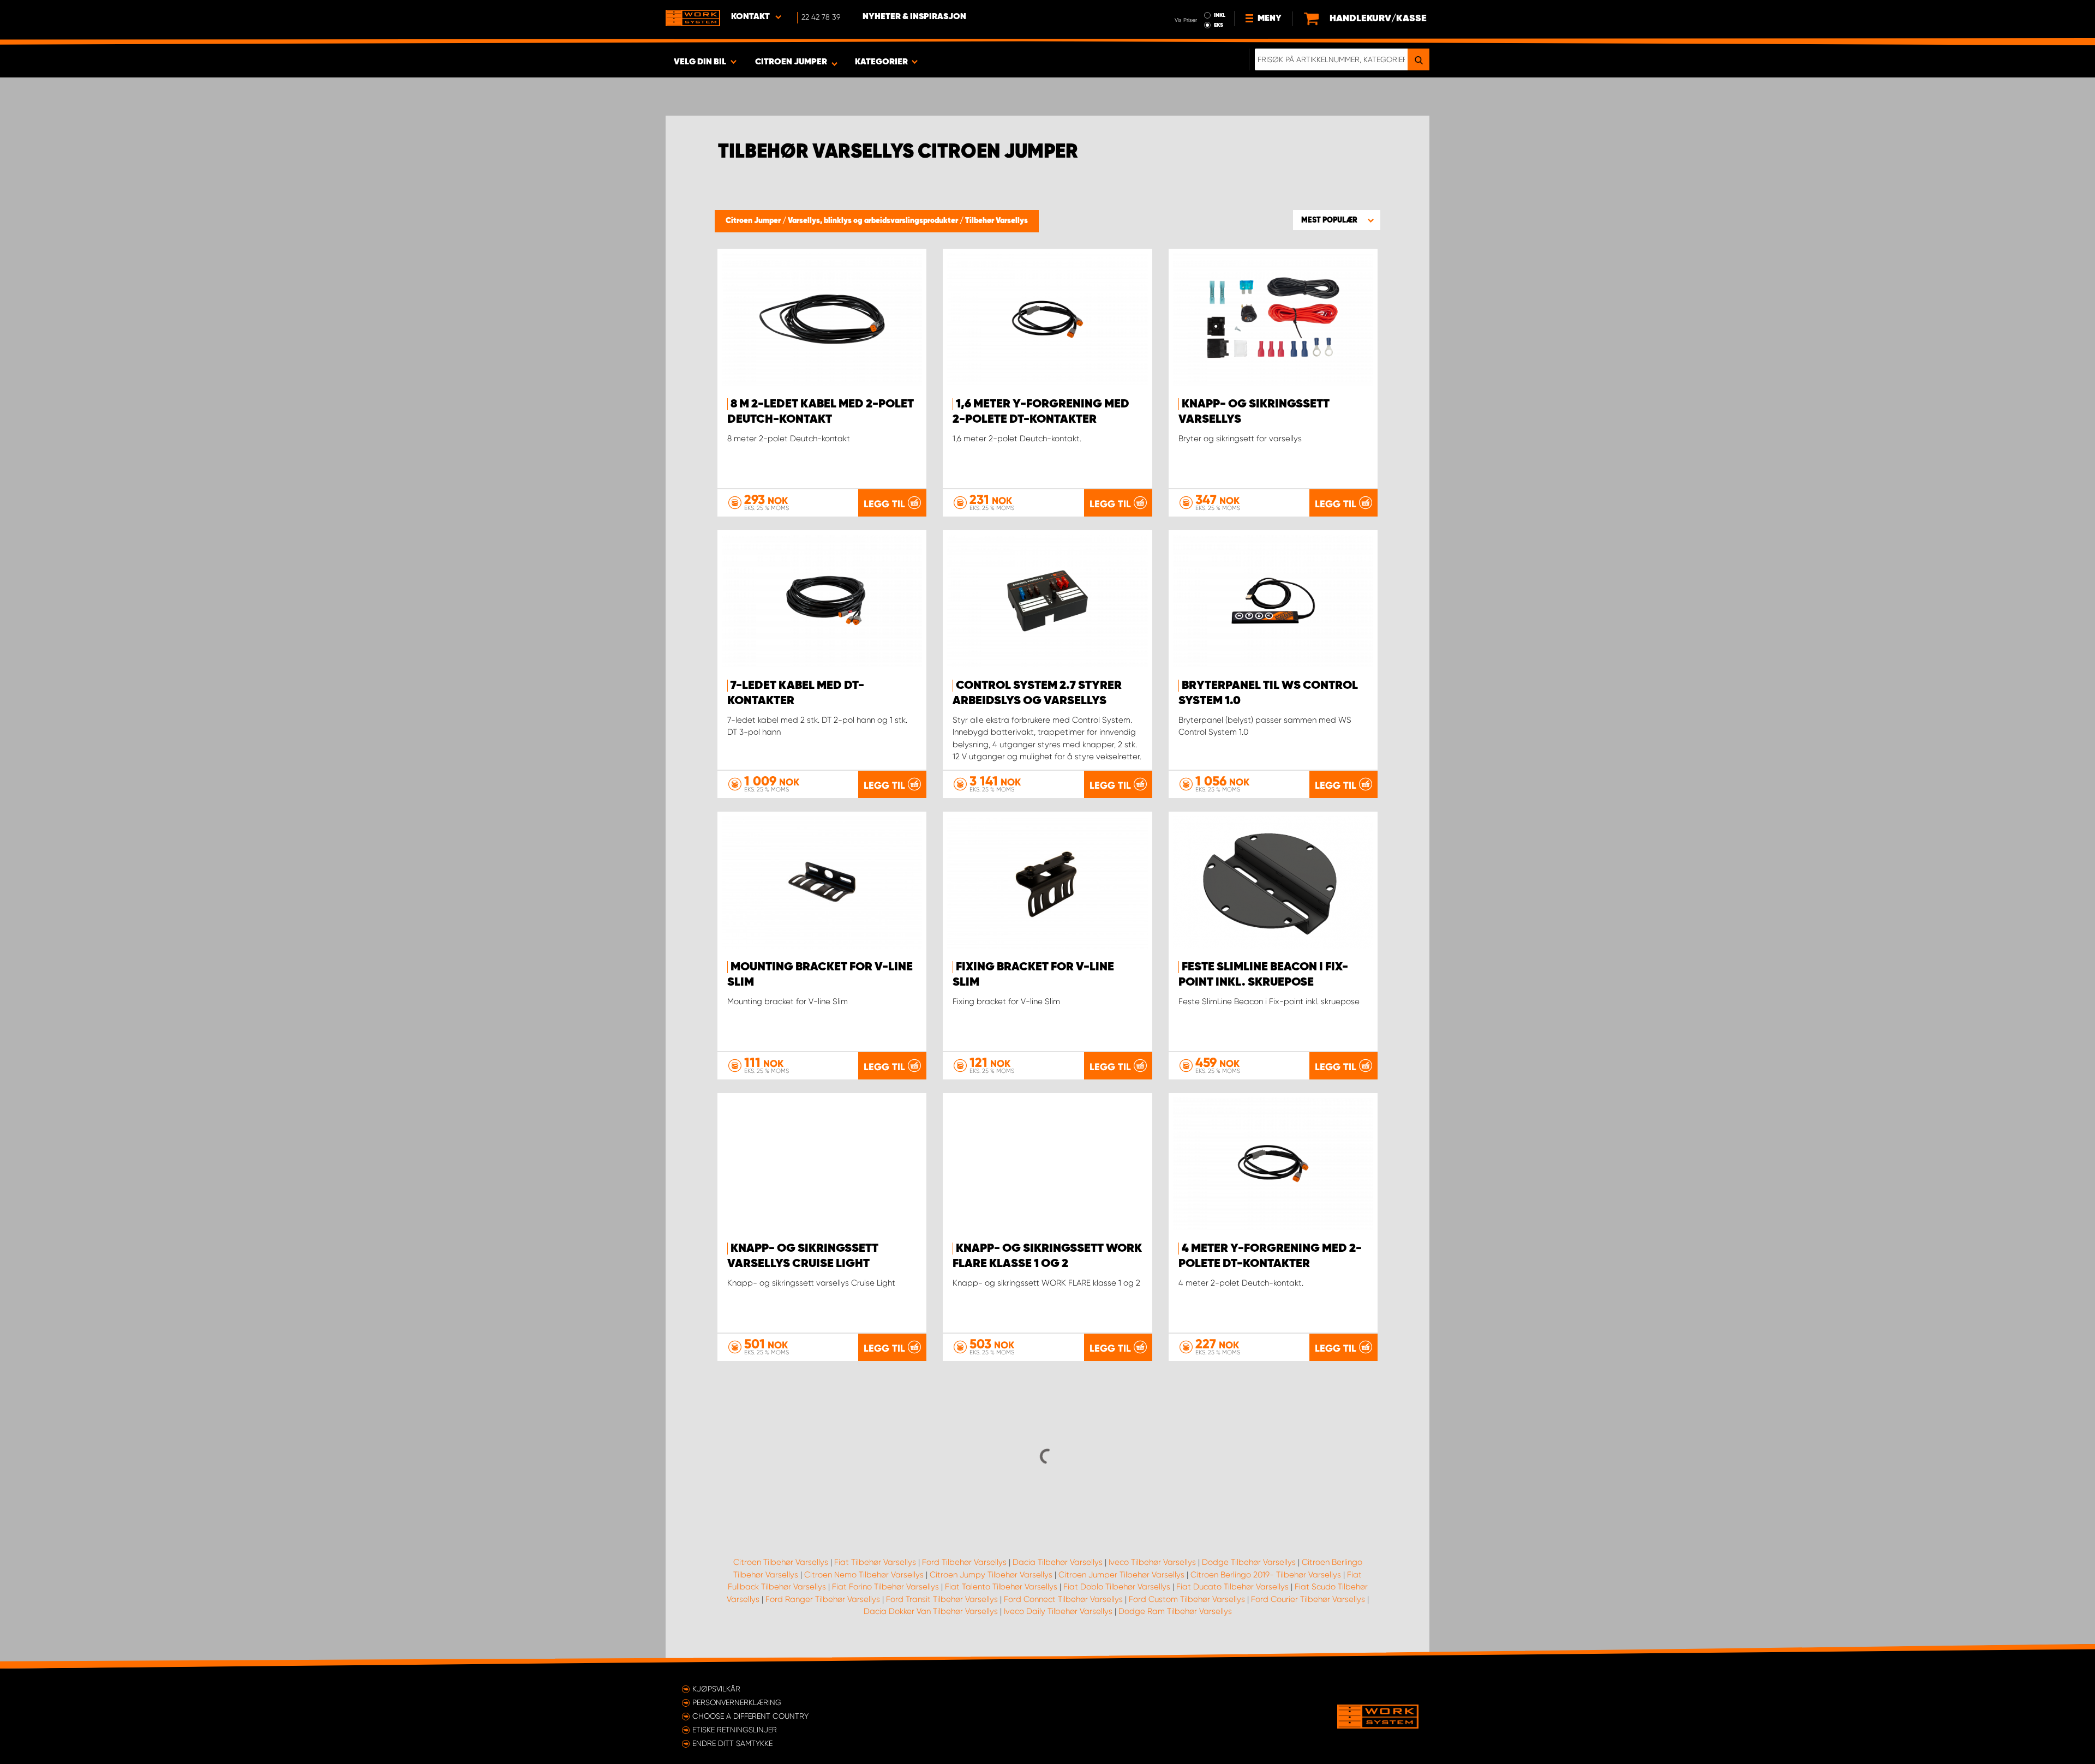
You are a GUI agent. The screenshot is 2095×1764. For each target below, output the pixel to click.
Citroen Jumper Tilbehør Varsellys (1121, 1575)
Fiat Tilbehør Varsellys (875, 1562)
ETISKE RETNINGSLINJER (735, 1730)
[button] (1337, 220)
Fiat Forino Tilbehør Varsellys (885, 1587)
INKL (1220, 15)
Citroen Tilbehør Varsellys (781, 1562)
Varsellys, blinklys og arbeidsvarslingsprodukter (874, 221)
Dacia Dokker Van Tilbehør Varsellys (931, 1611)
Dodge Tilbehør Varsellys (1249, 1562)
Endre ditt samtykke (732, 1743)
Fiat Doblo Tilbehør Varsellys (1117, 1587)
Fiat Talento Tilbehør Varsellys (1001, 1587)
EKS (1219, 25)
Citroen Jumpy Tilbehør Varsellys (991, 1575)
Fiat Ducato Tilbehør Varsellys (1232, 1587)
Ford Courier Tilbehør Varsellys (1308, 1599)
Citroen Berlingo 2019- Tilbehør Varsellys (1266, 1575)
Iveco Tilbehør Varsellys (1152, 1562)
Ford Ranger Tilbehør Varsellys (823, 1599)
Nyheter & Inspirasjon (914, 17)
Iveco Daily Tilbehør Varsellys (1058, 1611)
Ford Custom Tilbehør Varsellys (1187, 1599)
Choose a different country (750, 1716)
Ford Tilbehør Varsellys (964, 1562)
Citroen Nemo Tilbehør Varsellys (864, 1575)
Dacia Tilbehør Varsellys (1058, 1562)
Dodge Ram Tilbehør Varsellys (1175, 1611)
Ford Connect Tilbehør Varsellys (1063, 1599)
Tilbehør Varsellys (996, 221)
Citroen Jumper (754, 221)
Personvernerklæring (737, 1702)
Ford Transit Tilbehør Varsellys (942, 1599)
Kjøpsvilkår (716, 1689)
